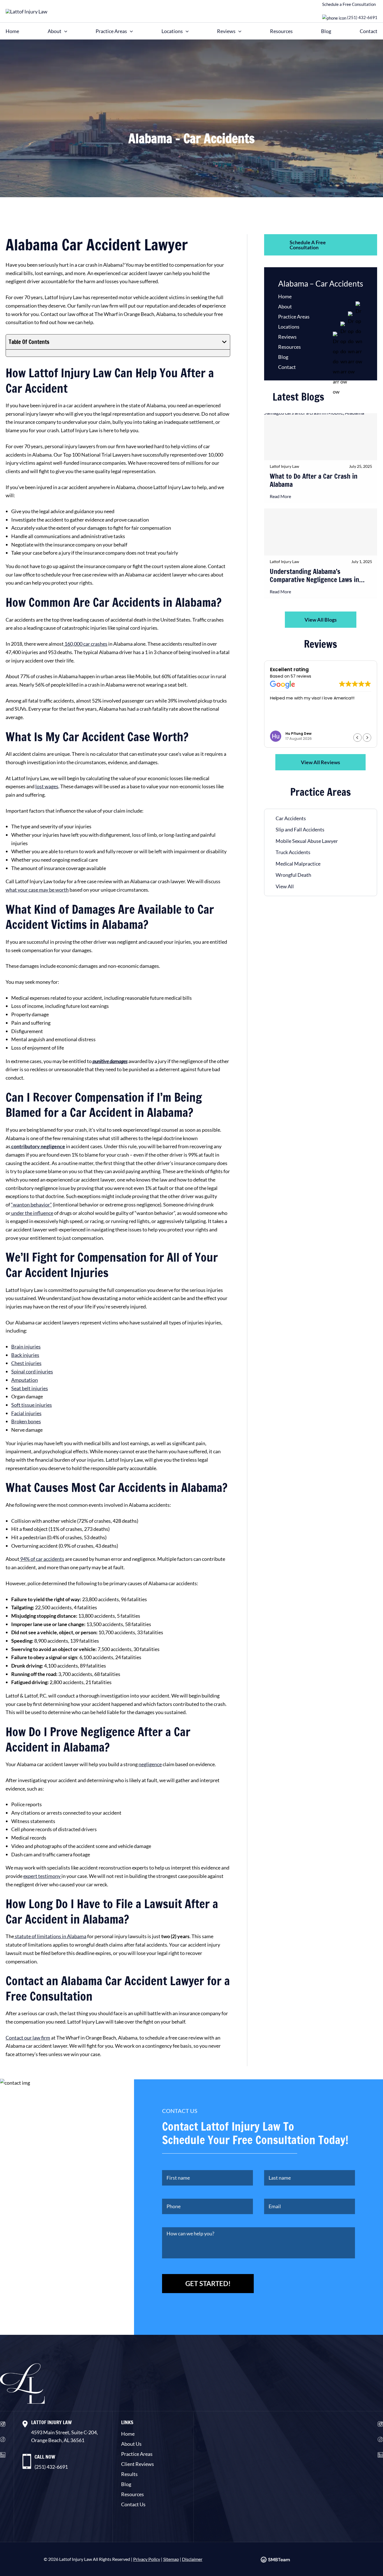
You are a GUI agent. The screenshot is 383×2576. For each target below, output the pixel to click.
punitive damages (110, 1061)
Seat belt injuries (30, 1388)
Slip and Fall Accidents (300, 829)
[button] (64, 31)
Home (12, 31)
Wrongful (287, 875)
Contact (369, 31)
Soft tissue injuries (32, 1405)
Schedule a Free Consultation (349, 4)
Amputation (25, 1380)
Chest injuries (26, 1363)
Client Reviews (138, 2464)
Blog (326, 31)
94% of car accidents (42, 1559)
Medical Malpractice (298, 864)
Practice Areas (111, 31)
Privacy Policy (147, 2559)
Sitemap (171, 2559)
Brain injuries (26, 1347)
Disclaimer (192, 2559)
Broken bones (26, 1421)
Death (304, 875)
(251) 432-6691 (362, 17)
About (55, 31)
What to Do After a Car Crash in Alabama (314, 481)
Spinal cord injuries (32, 1371)
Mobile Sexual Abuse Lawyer (307, 841)
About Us (131, 2444)
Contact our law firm (28, 2038)
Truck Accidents (293, 852)
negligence (150, 1764)
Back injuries (25, 1355)
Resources (281, 31)
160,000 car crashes (86, 644)
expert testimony (42, 1876)
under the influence (32, 1213)
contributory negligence (38, 1146)
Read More (280, 496)
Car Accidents (291, 818)
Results (129, 2474)
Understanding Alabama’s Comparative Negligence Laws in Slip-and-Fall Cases (314, 576)
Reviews (226, 31)
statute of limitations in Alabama (50, 1936)
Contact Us (133, 2504)
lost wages (47, 786)
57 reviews (301, 676)
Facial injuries (26, 1413)
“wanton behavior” (31, 1205)
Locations (172, 31)
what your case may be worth (37, 890)
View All (285, 886)
